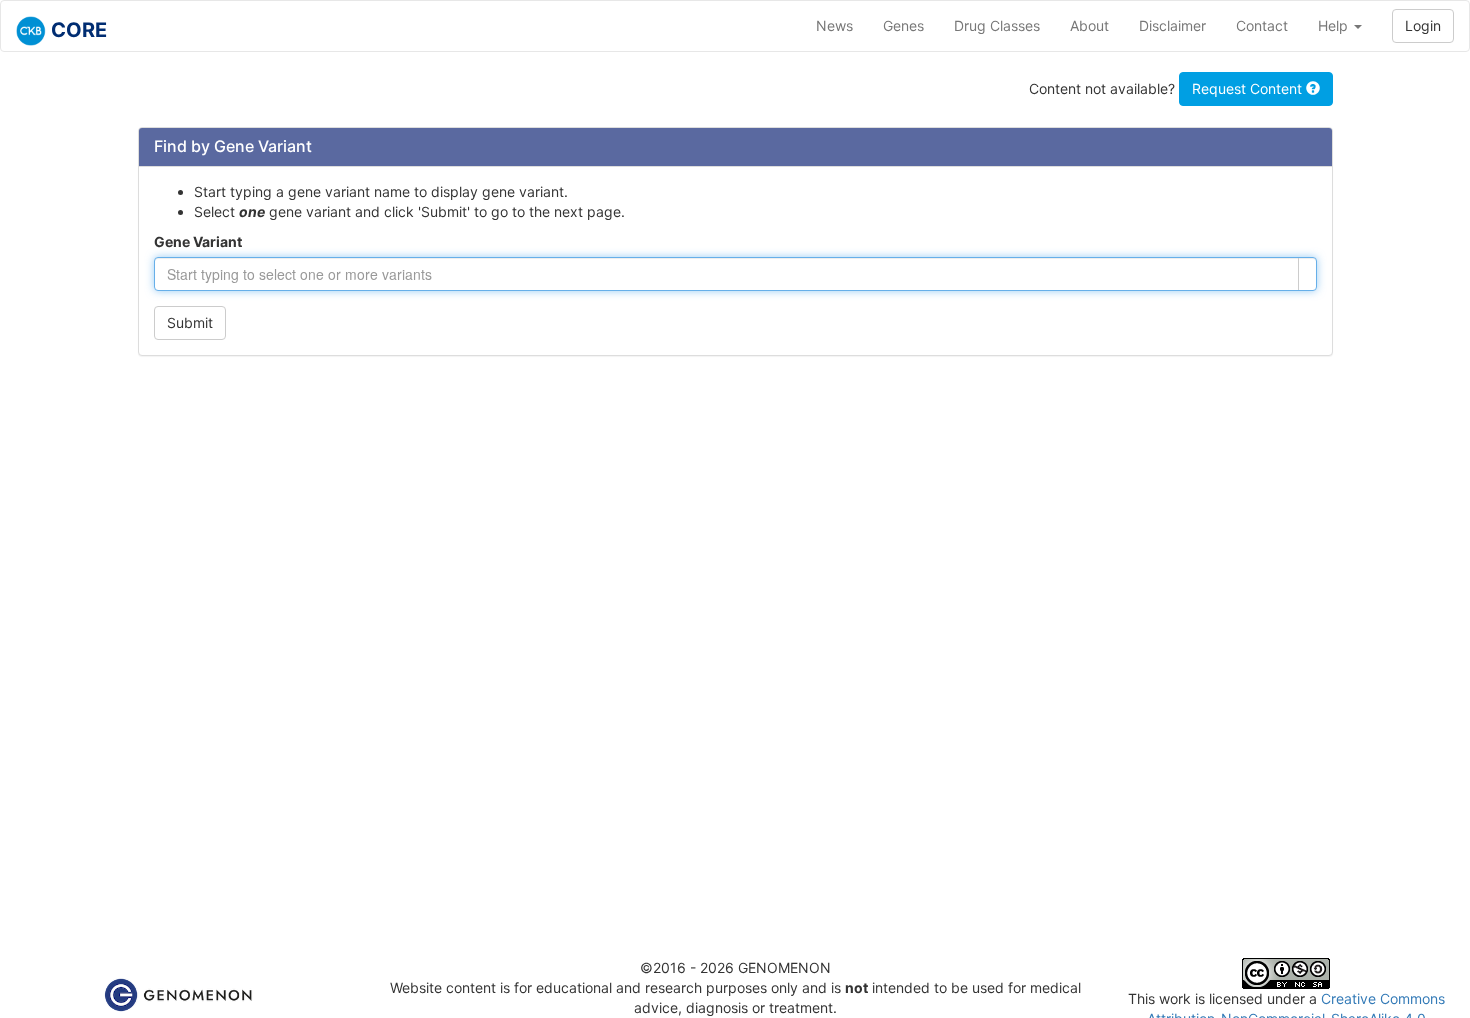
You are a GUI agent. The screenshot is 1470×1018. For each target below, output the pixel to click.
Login (1423, 25)
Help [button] (1335, 25)
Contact (1262, 25)
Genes (903, 25)
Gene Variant (198, 241)
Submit (190, 322)
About (1089, 25)
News (834, 25)
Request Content (1249, 88)
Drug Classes (997, 25)
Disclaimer (1172, 25)
